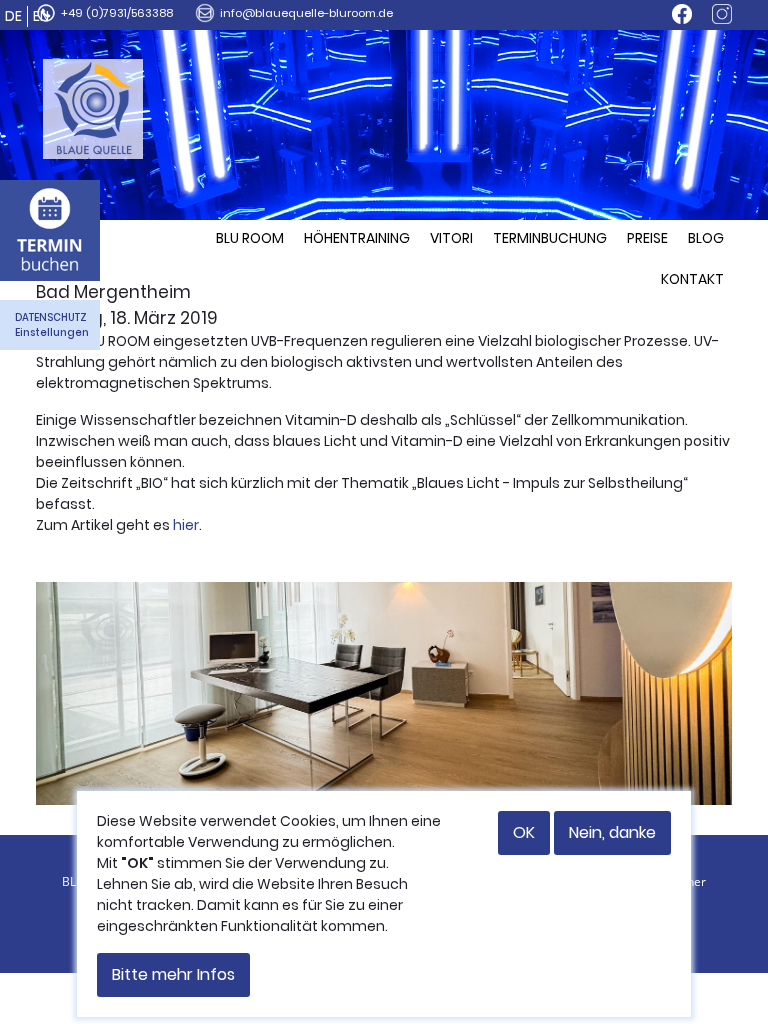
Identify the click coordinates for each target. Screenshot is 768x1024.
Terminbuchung (550, 238)
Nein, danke (612, 832)
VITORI (451, 238)
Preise (647, 238)
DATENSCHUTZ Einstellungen (52, 325)
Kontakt (692, 279)
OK (524, 832)
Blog (706, 238)
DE (13, 16)
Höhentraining (357, 238)
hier (186, 525)
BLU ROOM (250, 238)
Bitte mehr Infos (173, 974)
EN (41, 16)
